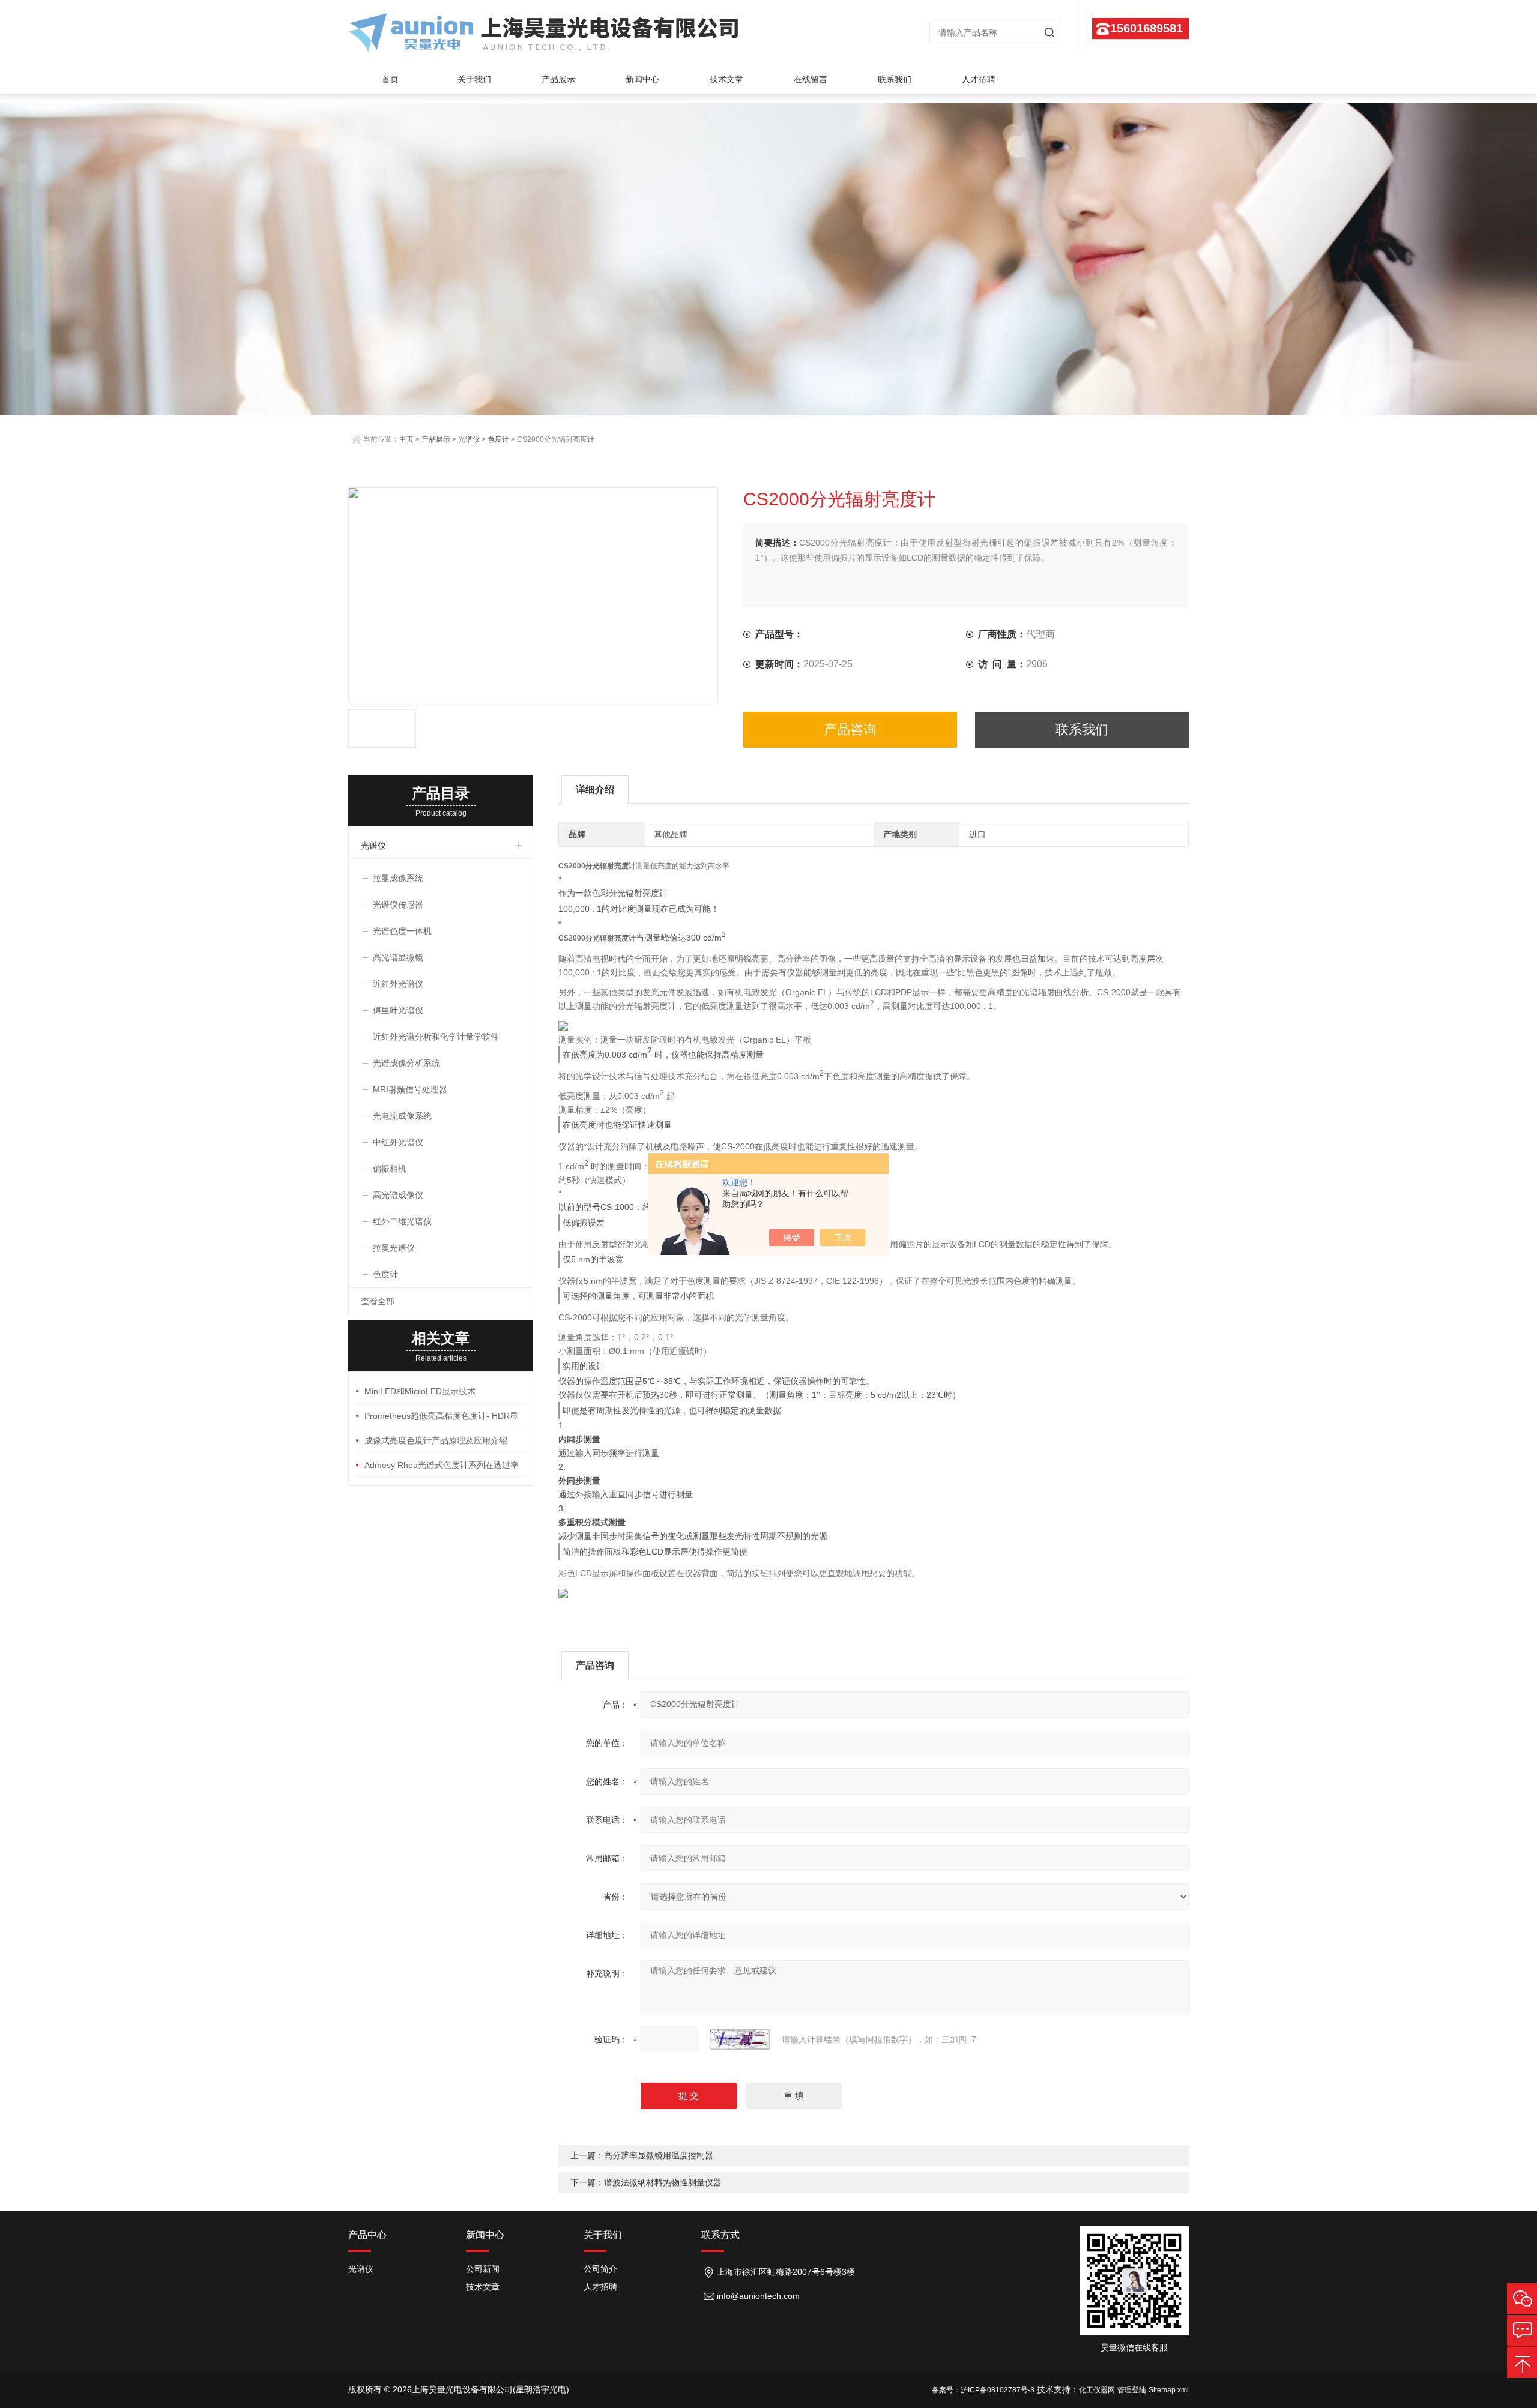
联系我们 (895, 79)
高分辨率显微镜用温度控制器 (659, 2155)
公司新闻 (483, 2269)
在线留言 (811, 79)
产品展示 (558, 79)
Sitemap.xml (1169, 2390)
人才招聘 (979, 79)
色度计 (498, 439)
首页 (390, 79)
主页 (406, 439)
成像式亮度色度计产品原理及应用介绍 (436, 1440)
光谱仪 (469, 439)
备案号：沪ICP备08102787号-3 (983, 2390)
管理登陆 (1132, 2390)
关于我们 (474, 79)
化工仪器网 (1097, 2390)
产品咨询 (850, 730)
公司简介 (600, 2269)
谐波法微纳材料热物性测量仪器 (663, 2182)
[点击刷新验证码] (740, 2039)
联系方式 (720, 2235)
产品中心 (367, 2235)
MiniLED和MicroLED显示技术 (420, 1391)
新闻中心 (642, 79)
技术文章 (726, 79)
